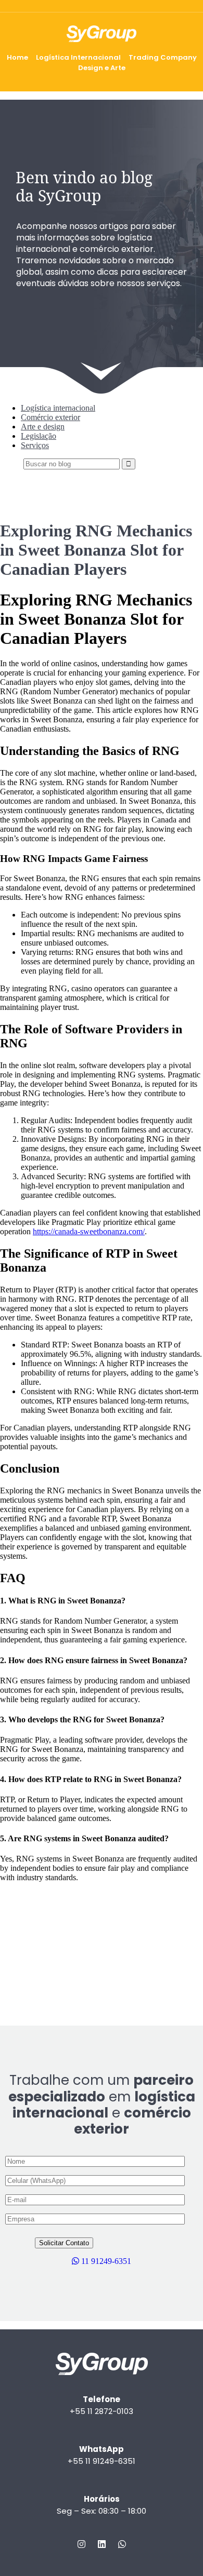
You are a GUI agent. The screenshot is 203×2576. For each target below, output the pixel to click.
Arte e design (43, 427)
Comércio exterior (50, 417)
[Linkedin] (102, 2544)
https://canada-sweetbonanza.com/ (89, 1231)
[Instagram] (81, 2544)
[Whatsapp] (122, 2544)
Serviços (35, 445)
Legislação (39, 436)
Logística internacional (58, 408)
